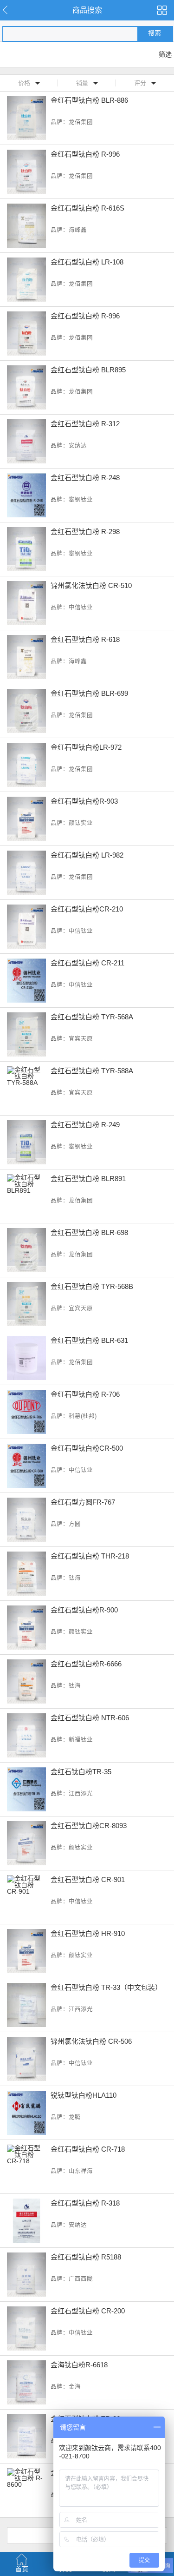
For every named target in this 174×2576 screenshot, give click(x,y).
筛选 (165, 54)
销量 (82, 83)
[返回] (10, 10)
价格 (24, 83)
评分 (140, 83)
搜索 (155, 33)
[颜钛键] (162, 10)
